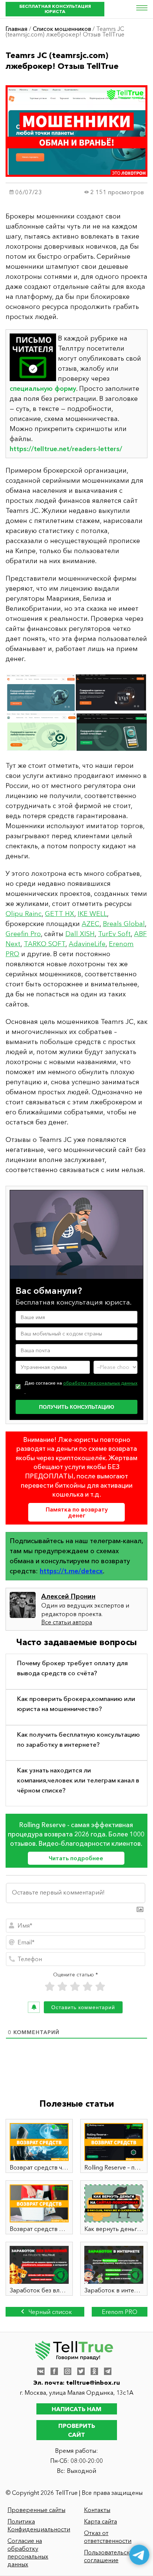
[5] (100, 1987)
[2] (62, 1987)
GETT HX (60, 914)
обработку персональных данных (100, 1383)
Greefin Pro (23, 934)
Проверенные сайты (36, 2510)
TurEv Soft (114, 934)
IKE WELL (92, 914)
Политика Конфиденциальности (39, 2525)
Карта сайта (100, 2521)
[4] (88, 1987)
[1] (50, 1987)
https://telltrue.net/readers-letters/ (66, 449)
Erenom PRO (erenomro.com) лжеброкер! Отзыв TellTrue (120, 2312)
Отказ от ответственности (108, 2537)
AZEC (91, 924)
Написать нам (76, 2409)
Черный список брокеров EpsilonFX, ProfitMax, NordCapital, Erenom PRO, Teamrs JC (45, 2312)
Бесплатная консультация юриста (55, 9)
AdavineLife (87, 944)
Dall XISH (80, 934)
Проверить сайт (77, 2430)
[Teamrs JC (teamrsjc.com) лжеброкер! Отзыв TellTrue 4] (76, 712)
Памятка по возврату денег (77, 1512)
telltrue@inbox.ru (93, 2382)
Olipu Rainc (24, 914)
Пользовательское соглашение (110, 2556)
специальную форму (43, 389)
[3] (75, 1987)
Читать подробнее (76, 1858)
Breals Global (124, 924)
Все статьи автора (67, 1622)
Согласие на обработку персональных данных (28, 2552)
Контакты (97, 2510)
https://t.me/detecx (71, 1571)
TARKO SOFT (45, 944)
